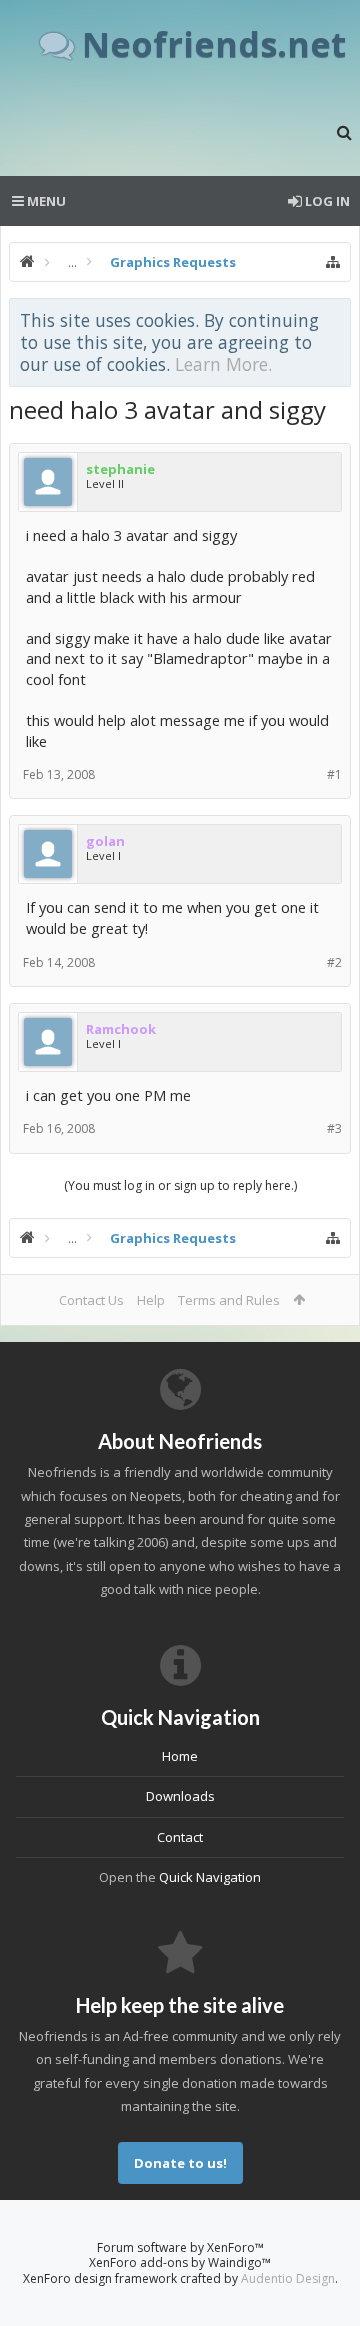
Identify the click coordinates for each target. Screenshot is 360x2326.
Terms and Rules (229, 1300)
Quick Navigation (210, 1877)
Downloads (180, 1796)
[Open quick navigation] (333, 262)
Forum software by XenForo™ (180, 2247)
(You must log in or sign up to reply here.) (180, 1185)
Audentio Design (288, 2278)
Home (180, 1756)
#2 (334, 962)
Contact (180, 1837)
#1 (334, 774)
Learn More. (223, 364)
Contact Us (91, 1300)
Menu (45, 201)
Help (151, 1300)
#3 (334, 1128)
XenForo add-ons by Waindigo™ (180, 2262)
